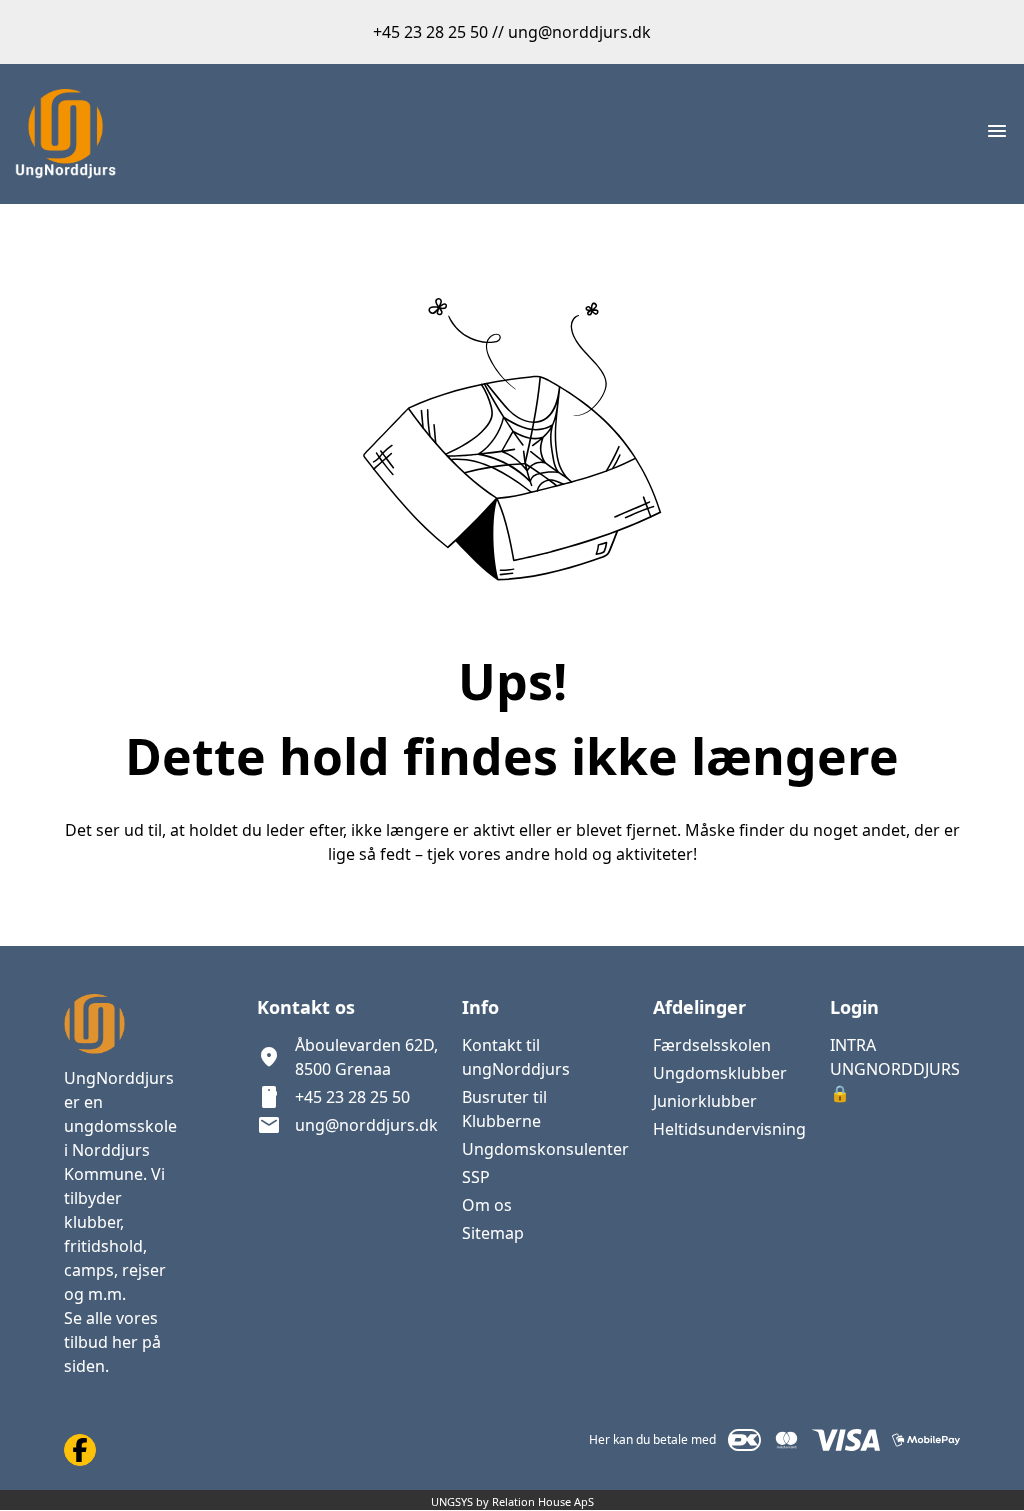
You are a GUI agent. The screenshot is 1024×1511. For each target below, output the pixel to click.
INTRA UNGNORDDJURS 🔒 (895, 1069)
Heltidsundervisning (729, 1129)
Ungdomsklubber (720, 1073)
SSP (476, 1177)
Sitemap (493, 1233)
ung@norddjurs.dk (366, 1125)
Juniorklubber (705, 1101)
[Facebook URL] (80, 1450)
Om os (487, 1205)
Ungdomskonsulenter (545, 1149)
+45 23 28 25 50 (352, 1097)
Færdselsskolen (712, 1045)
